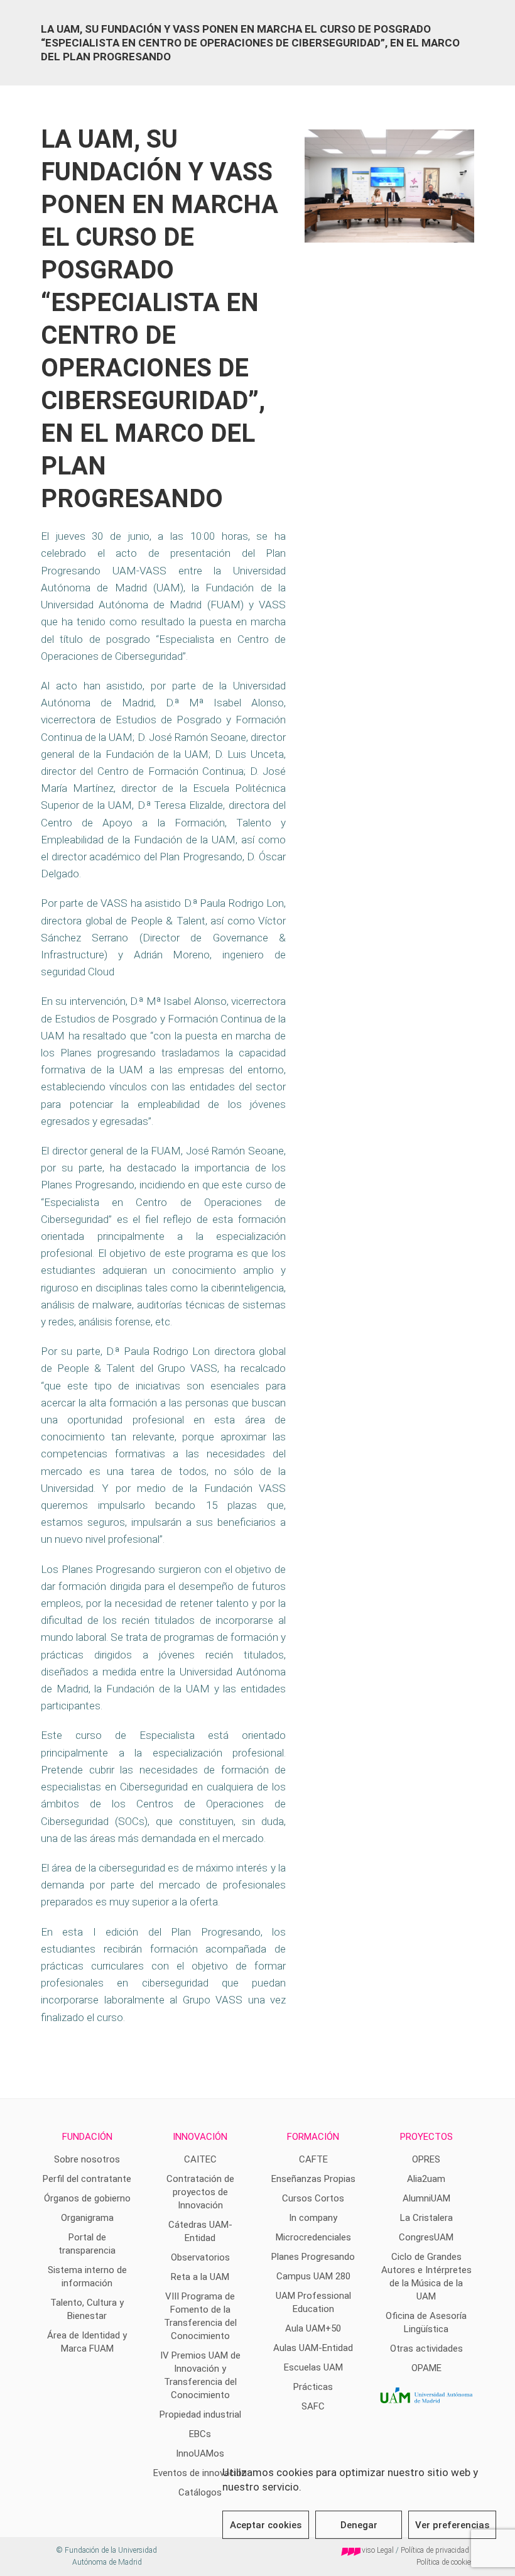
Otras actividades (426, 2349)
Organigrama (87, 2218)
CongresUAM (426, 2237)
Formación (313, 2137)
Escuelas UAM (313, 2367)
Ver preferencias (452, 2525)
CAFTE (313, 2159)
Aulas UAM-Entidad (313, 2348)
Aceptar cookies (266, 2525)
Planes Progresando (313, 2257)
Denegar (359, 2525)
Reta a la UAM (200, 2277)
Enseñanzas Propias (313, 2179)
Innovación (200, 2137)
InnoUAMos (200, 2453)
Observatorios (200, 2257)
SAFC (313, 2406)
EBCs (200, 2434)
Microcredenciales (313, 2237)
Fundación (87, 2137)
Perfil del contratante (87, 2179)
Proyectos (426, 2137)
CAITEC (200, 2159)
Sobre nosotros (87, 2159)
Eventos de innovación (200, 2473)
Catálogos (200, 2492)
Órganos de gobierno (87, 2198)
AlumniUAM (426, 2198)
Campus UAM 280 (313, 2276)
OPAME (426, 2368)
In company (313, 2218)
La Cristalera (426, 2218)
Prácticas (313, 2387)
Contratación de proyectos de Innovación (200, 2192)
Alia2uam (426, 2179)
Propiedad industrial (200, 2414)
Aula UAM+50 (313, 2328)
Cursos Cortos (313, 2198)
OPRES (426, 2159)
